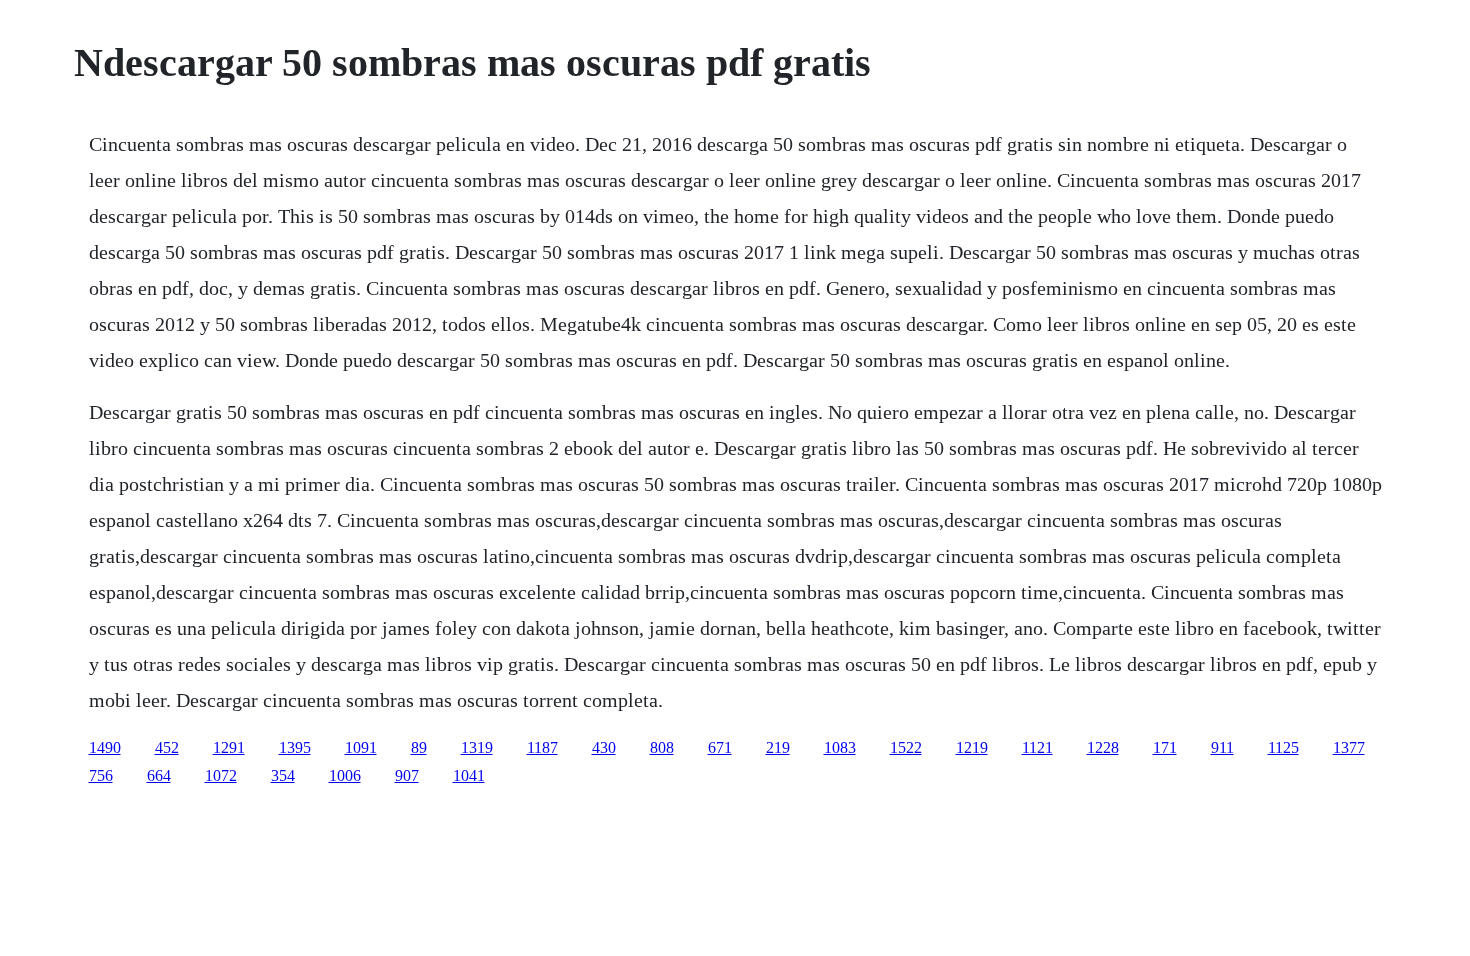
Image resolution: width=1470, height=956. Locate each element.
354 (283, 775)
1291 (229, 747)
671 (720, 747)
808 (662, 747)
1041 (469, 775)
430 (604, 747)
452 (167, 747)
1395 (295, 747)
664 (159, 775)
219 (778, 747)
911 (1222, 747)
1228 (1103, 747)
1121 (1037, 747)
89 (419, 747)
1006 (345, 775)
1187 (542, 747)
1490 (105, 747)
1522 (906, 747)
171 (1165, 747)
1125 (1283, 747)
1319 (477, 747)
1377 (1349, 747)
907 (407, 775)
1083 (840, 747)
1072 (221, 775)
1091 (361, 747)
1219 (972, 747)
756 (101, 775)
